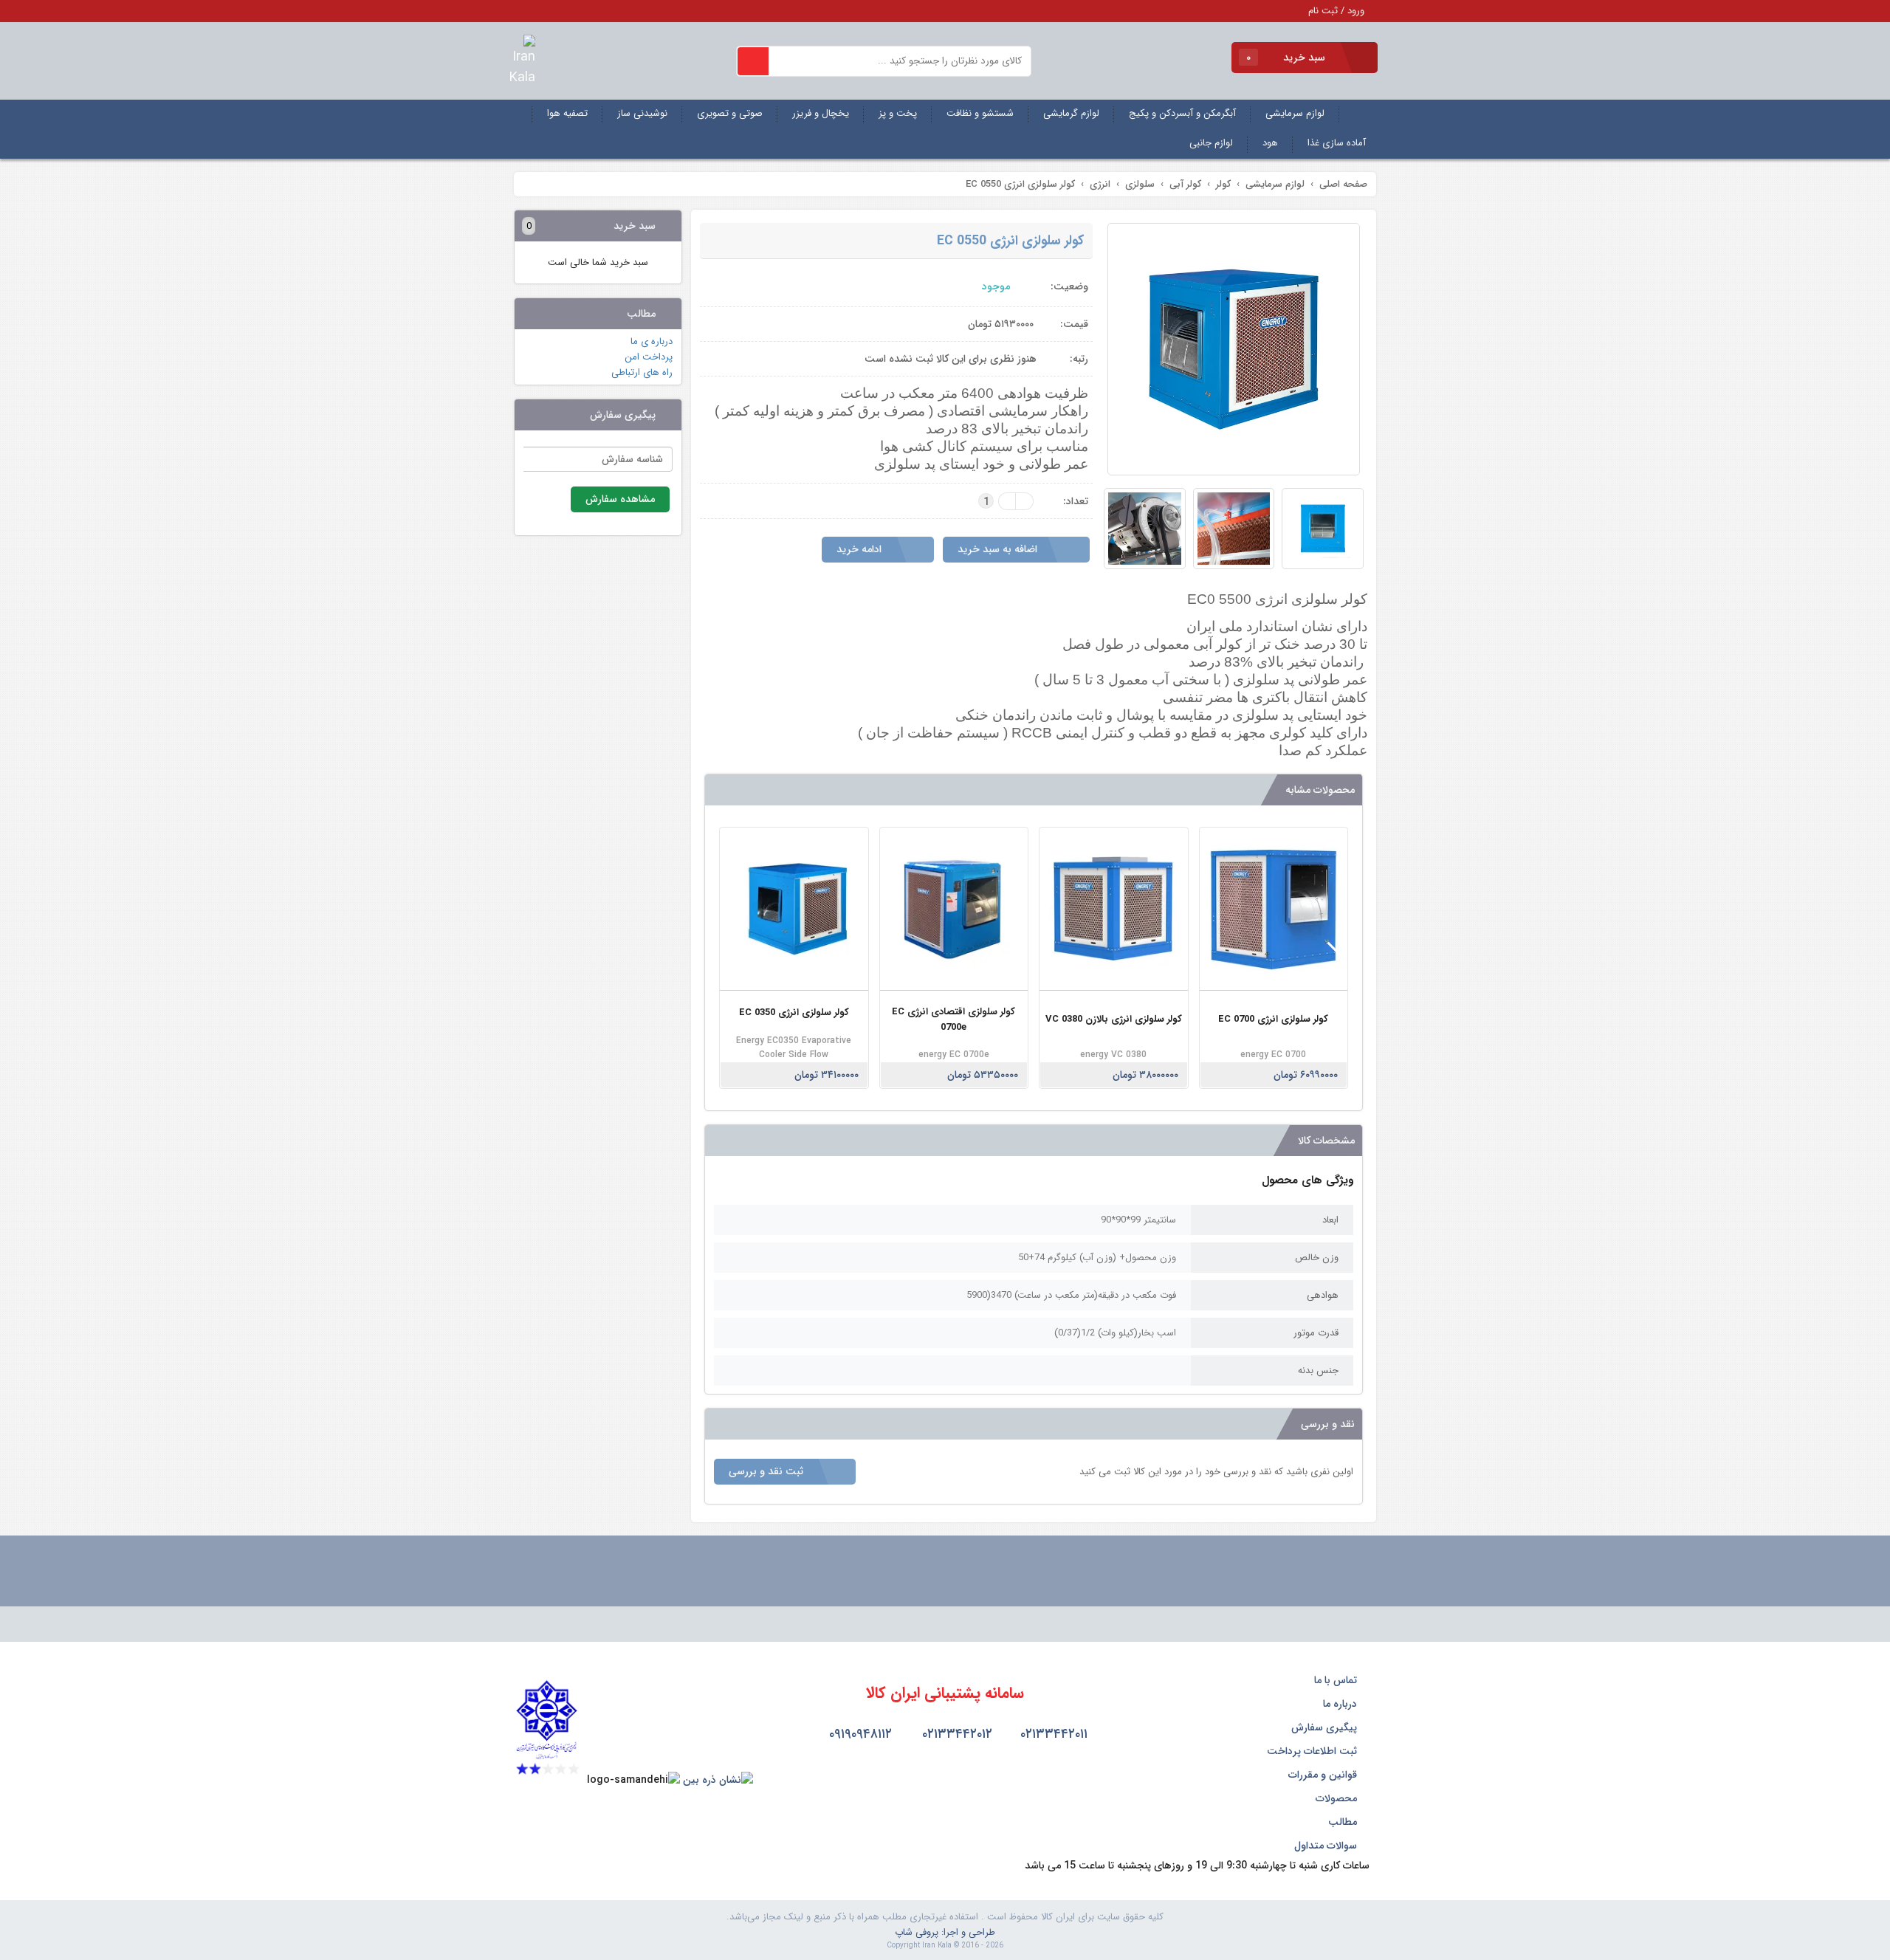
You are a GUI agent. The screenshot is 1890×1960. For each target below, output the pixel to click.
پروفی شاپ (917, 1932)
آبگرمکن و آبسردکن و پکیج (1182, 113)
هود (1270, 143)
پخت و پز (898, 113)
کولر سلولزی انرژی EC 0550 (1010, 241)
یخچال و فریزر (821, 113)
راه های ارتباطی (642, 372)
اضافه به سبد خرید (999, 549)
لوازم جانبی (1211, 143)
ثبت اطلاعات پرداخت (1313, 1751)
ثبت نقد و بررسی (767, 1471)
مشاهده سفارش (620, 499)
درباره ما (1341, 1704)
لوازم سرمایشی (1295, 113)
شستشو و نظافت (980, 113)
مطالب (1344, 1822)
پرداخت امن (649, 357)
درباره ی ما (652, 341)
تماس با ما (1337, 1680)
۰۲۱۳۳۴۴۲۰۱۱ (1052, 1734)
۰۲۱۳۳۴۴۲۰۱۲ (955, 1734)
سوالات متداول (1327, 1846)
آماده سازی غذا (1337, 143)
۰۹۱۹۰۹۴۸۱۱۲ (859, 1734)
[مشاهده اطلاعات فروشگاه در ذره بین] (718, 1780)
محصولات (1338, 1798)
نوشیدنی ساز (642, 113)
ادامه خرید (860, 549)
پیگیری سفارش (1326, 1727)
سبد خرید (1287, 58)
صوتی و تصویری (730, 113)
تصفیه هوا (567, 113)
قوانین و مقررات (1324, 1775)
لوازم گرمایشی (1071, 113)
